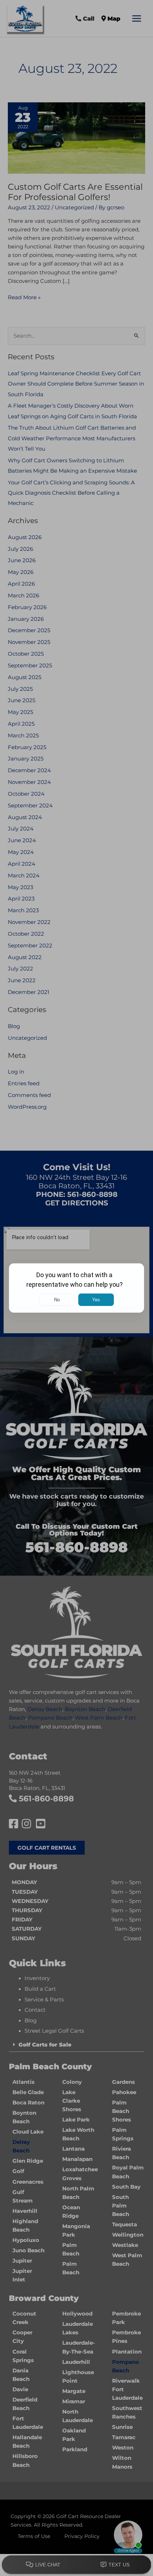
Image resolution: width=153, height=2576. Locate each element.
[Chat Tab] (76, 1288)
